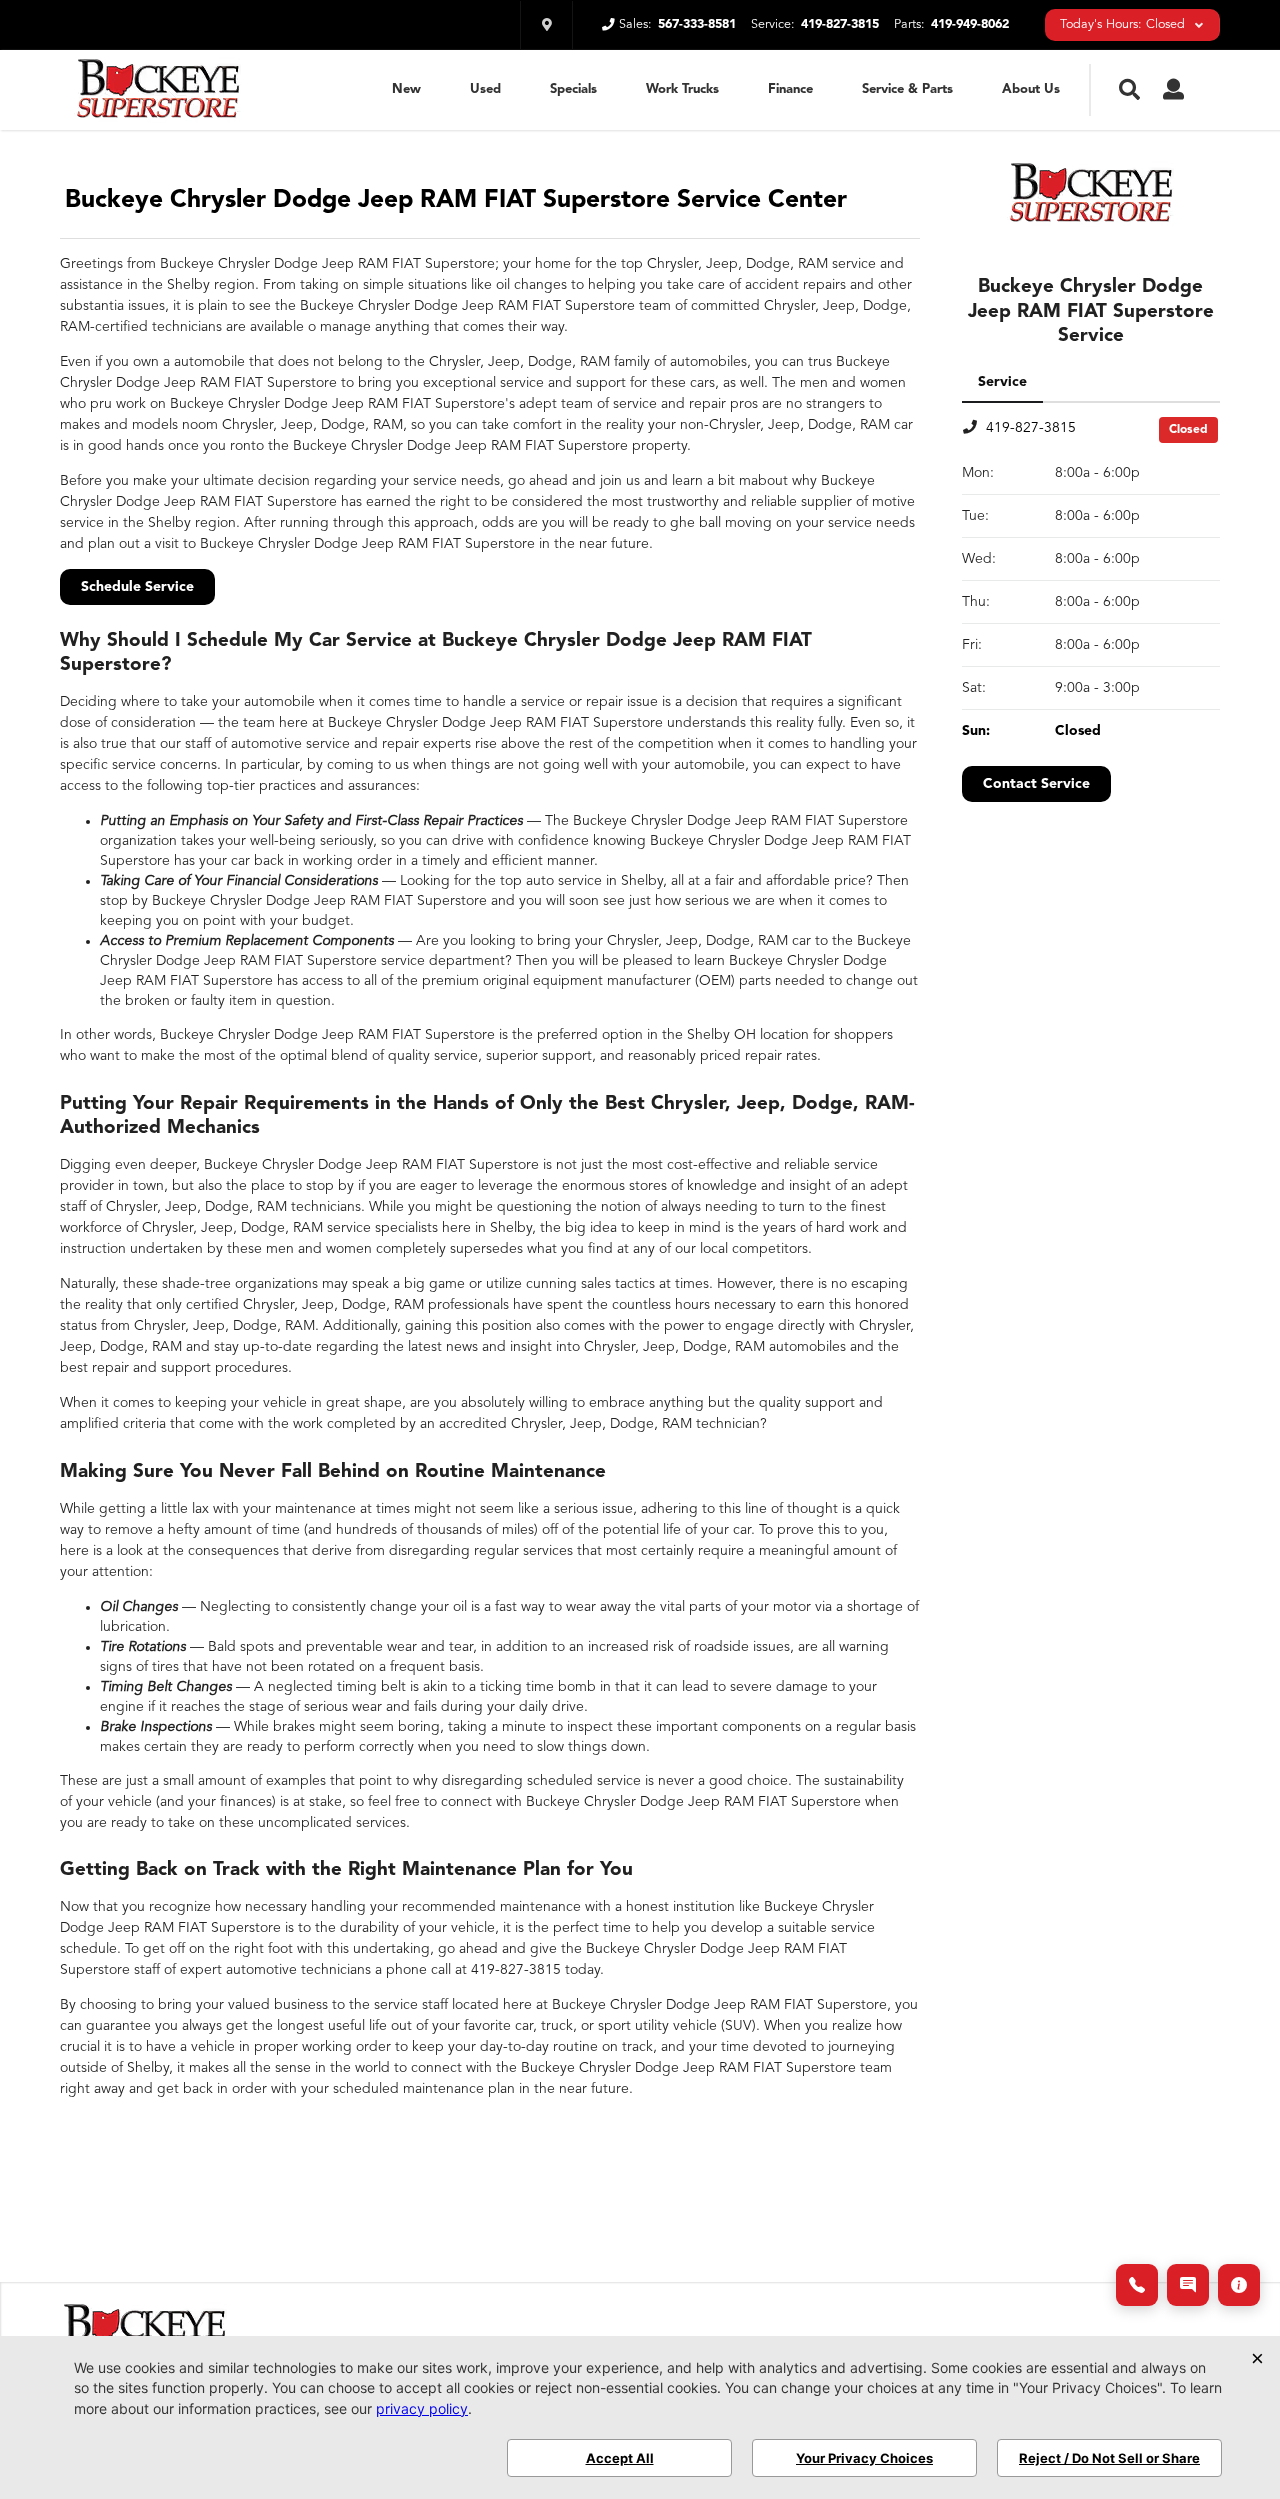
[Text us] (1188, 2285)
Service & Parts (907, 89)
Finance (790, 89)
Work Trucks (682, 89)
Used (485, 89)
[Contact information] (1239, 2285)
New (406, 89)
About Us (1031, 89)
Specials (573, 89)
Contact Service (1036, 784)
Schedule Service (137, 587)
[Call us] (1137, 2285)
